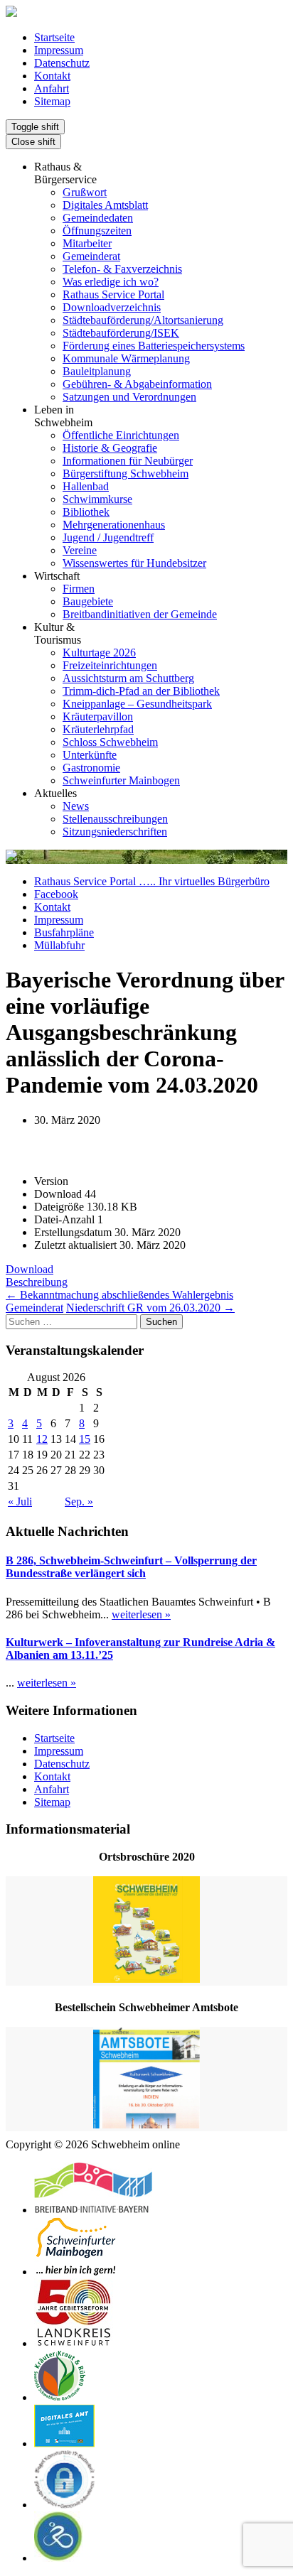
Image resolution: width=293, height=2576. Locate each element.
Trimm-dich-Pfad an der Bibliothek (141, 691)
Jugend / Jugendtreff (108, 537)
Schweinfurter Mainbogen (121, 780)
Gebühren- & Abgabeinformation (137, 384)
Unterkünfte (90, 755)
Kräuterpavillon (98, 716)
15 (85, 1439)
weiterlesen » (141, 1614)
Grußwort (85, 192)
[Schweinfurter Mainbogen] (76, 2272)
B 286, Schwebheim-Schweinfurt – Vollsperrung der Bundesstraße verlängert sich (131, 1567)
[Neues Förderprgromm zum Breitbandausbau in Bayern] (93, 2210)
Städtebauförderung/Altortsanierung (143, 320)
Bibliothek (86, 512)
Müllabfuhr (59, 945)
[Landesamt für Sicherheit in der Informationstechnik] (65, 2505)
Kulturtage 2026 (99, 653)
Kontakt (52, 76)
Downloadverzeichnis (112, 307)
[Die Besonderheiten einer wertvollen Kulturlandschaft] (60, 2397)
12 (42, 1439)
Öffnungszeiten (97, 231)
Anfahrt (52, 88)
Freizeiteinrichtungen (110, 665)
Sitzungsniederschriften (115, 832)
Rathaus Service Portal (113, 294)
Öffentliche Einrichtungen (121, 435)
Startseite (54, 37)
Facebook (56, 894)
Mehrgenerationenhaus (114, 525)
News (76, 806)
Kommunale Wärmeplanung (126, 358)
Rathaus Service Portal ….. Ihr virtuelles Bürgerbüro (152, 881)
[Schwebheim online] (11, 13)
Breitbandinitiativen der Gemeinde (140, 614)
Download (30, 1269)
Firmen (79, 589)
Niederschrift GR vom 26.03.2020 (150, 1308)
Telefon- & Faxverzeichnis (122, 269)
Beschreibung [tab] (37, 1282)
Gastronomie (91, 768)
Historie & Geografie (110, 448)
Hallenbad (86, 486)
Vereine (80, 550)
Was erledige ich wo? (111, 282)
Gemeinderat (91, 256)
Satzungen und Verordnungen (129, 397)
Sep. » (79, 1501)
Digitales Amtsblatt (105, 205)
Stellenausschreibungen (115, 819)
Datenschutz (62, 63)
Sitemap (52, 101)
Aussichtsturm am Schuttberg (128, 678)
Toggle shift (35, 127)
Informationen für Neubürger (128, 461)
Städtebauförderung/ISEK (121, 333)
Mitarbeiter (87, 243)
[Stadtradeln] (59, 2558)
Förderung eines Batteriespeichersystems (154, 346)
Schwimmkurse (97, 499)
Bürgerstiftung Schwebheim (126, 473)
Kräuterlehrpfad (98, 729)
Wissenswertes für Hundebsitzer (134, 563)
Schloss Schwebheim (110, 742)
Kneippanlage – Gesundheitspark (137, 704)
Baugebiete (88, 601)
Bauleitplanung (97, 371)
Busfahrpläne (64, 932)
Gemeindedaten (98, 218)
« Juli (20, 1501)
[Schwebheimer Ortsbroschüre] (146, 1931)
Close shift (33, 142)
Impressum (59, 50)
